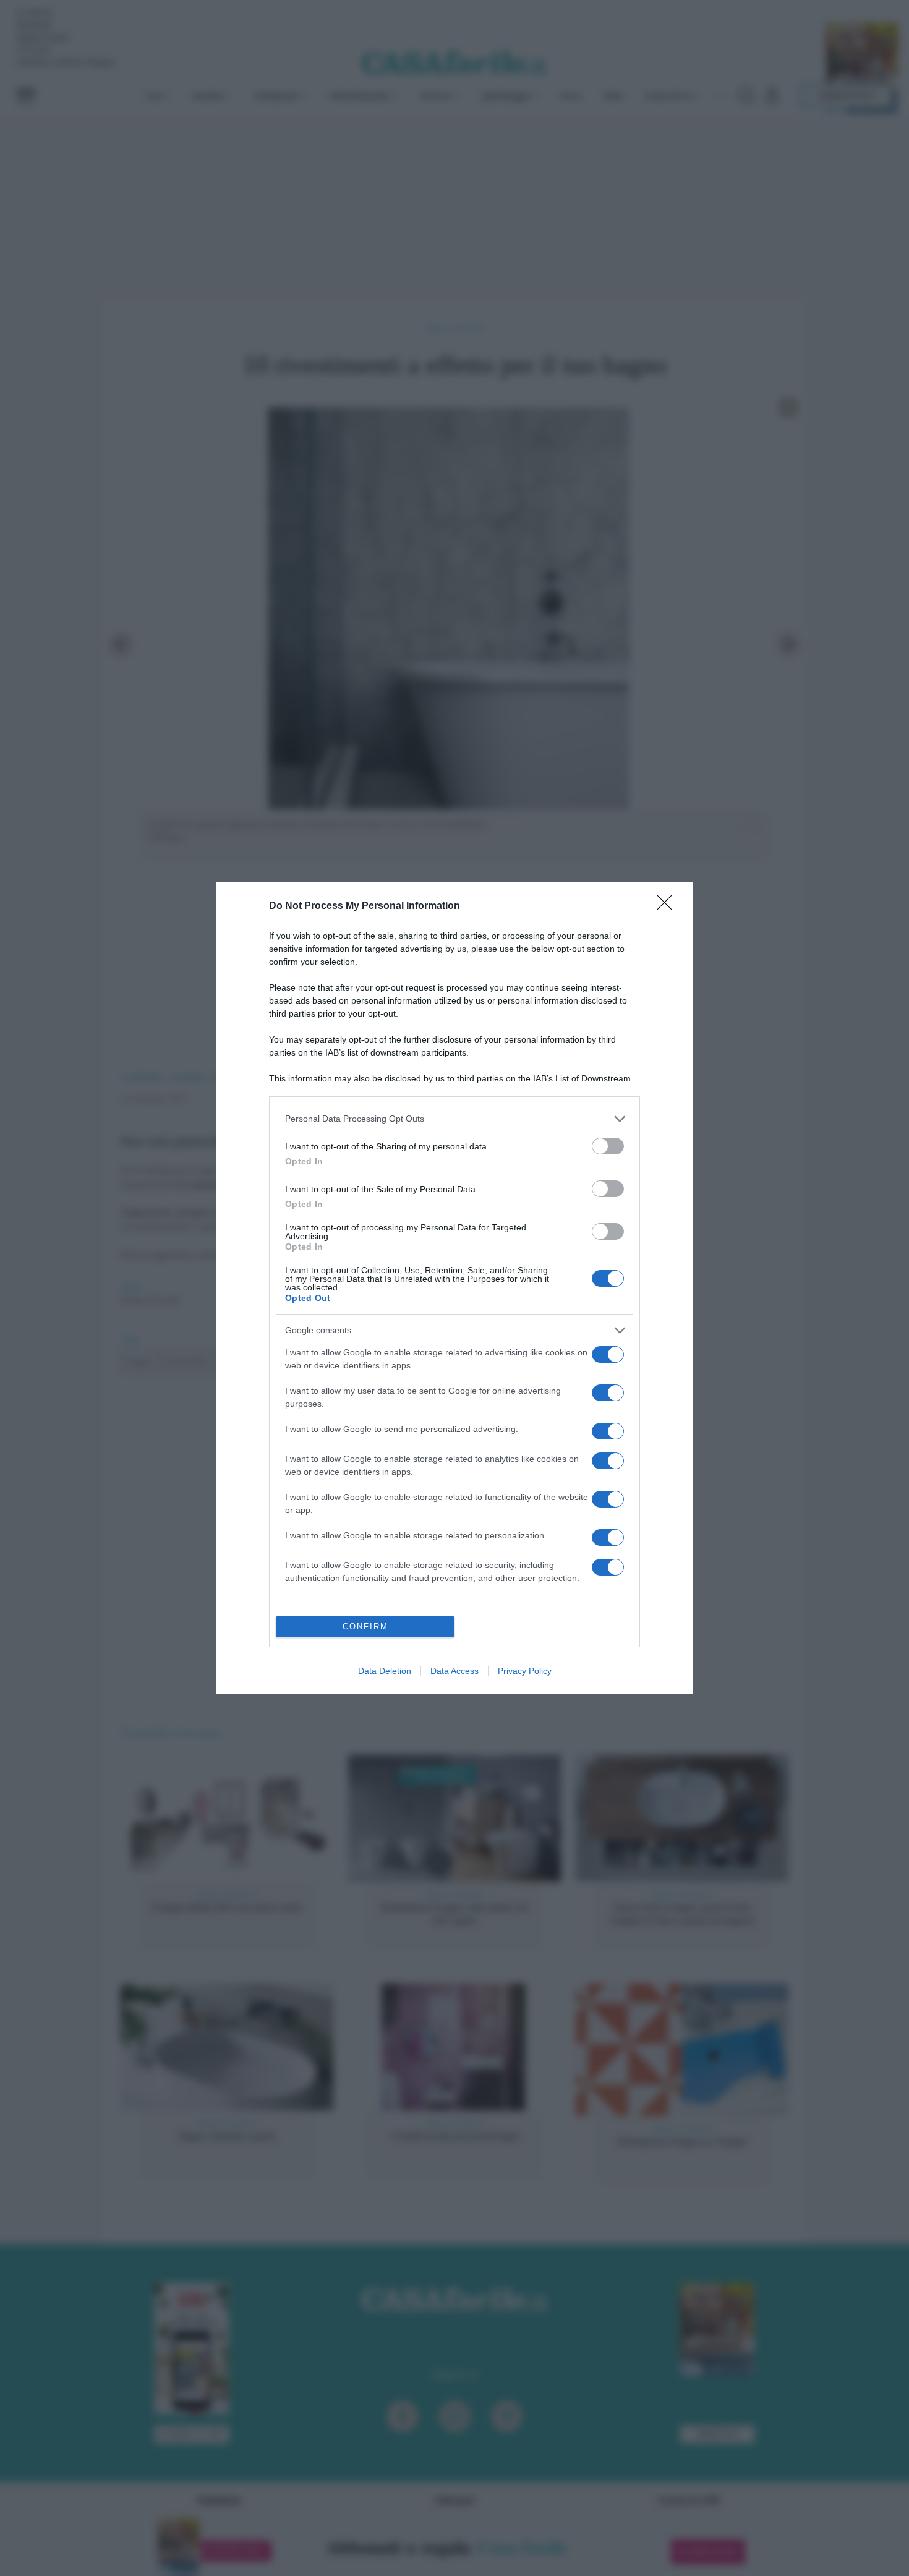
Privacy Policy (525, 1671)
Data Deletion (385, 1671)
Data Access (454, 1671)
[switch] (608, 1146)
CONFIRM (365, 1627)
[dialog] (454, 1288)
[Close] (668, 906)
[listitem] (454, 1119)
